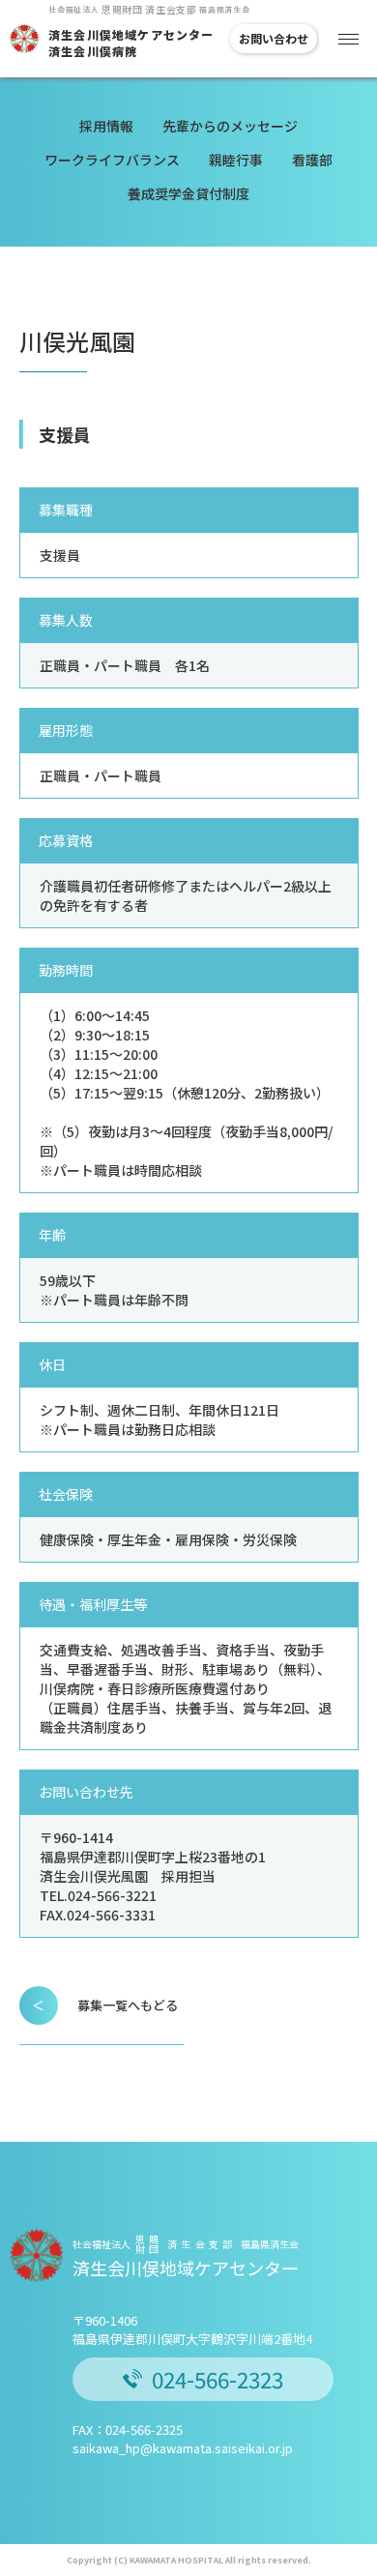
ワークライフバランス (112, 160)
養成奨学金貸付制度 (188, 193)
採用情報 (106, 126)
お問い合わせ (274, 38)
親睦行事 (236, 160)
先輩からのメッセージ (230, 126)
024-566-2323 (217, 2379)
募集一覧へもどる (105, 2005)
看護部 (312, 160)
